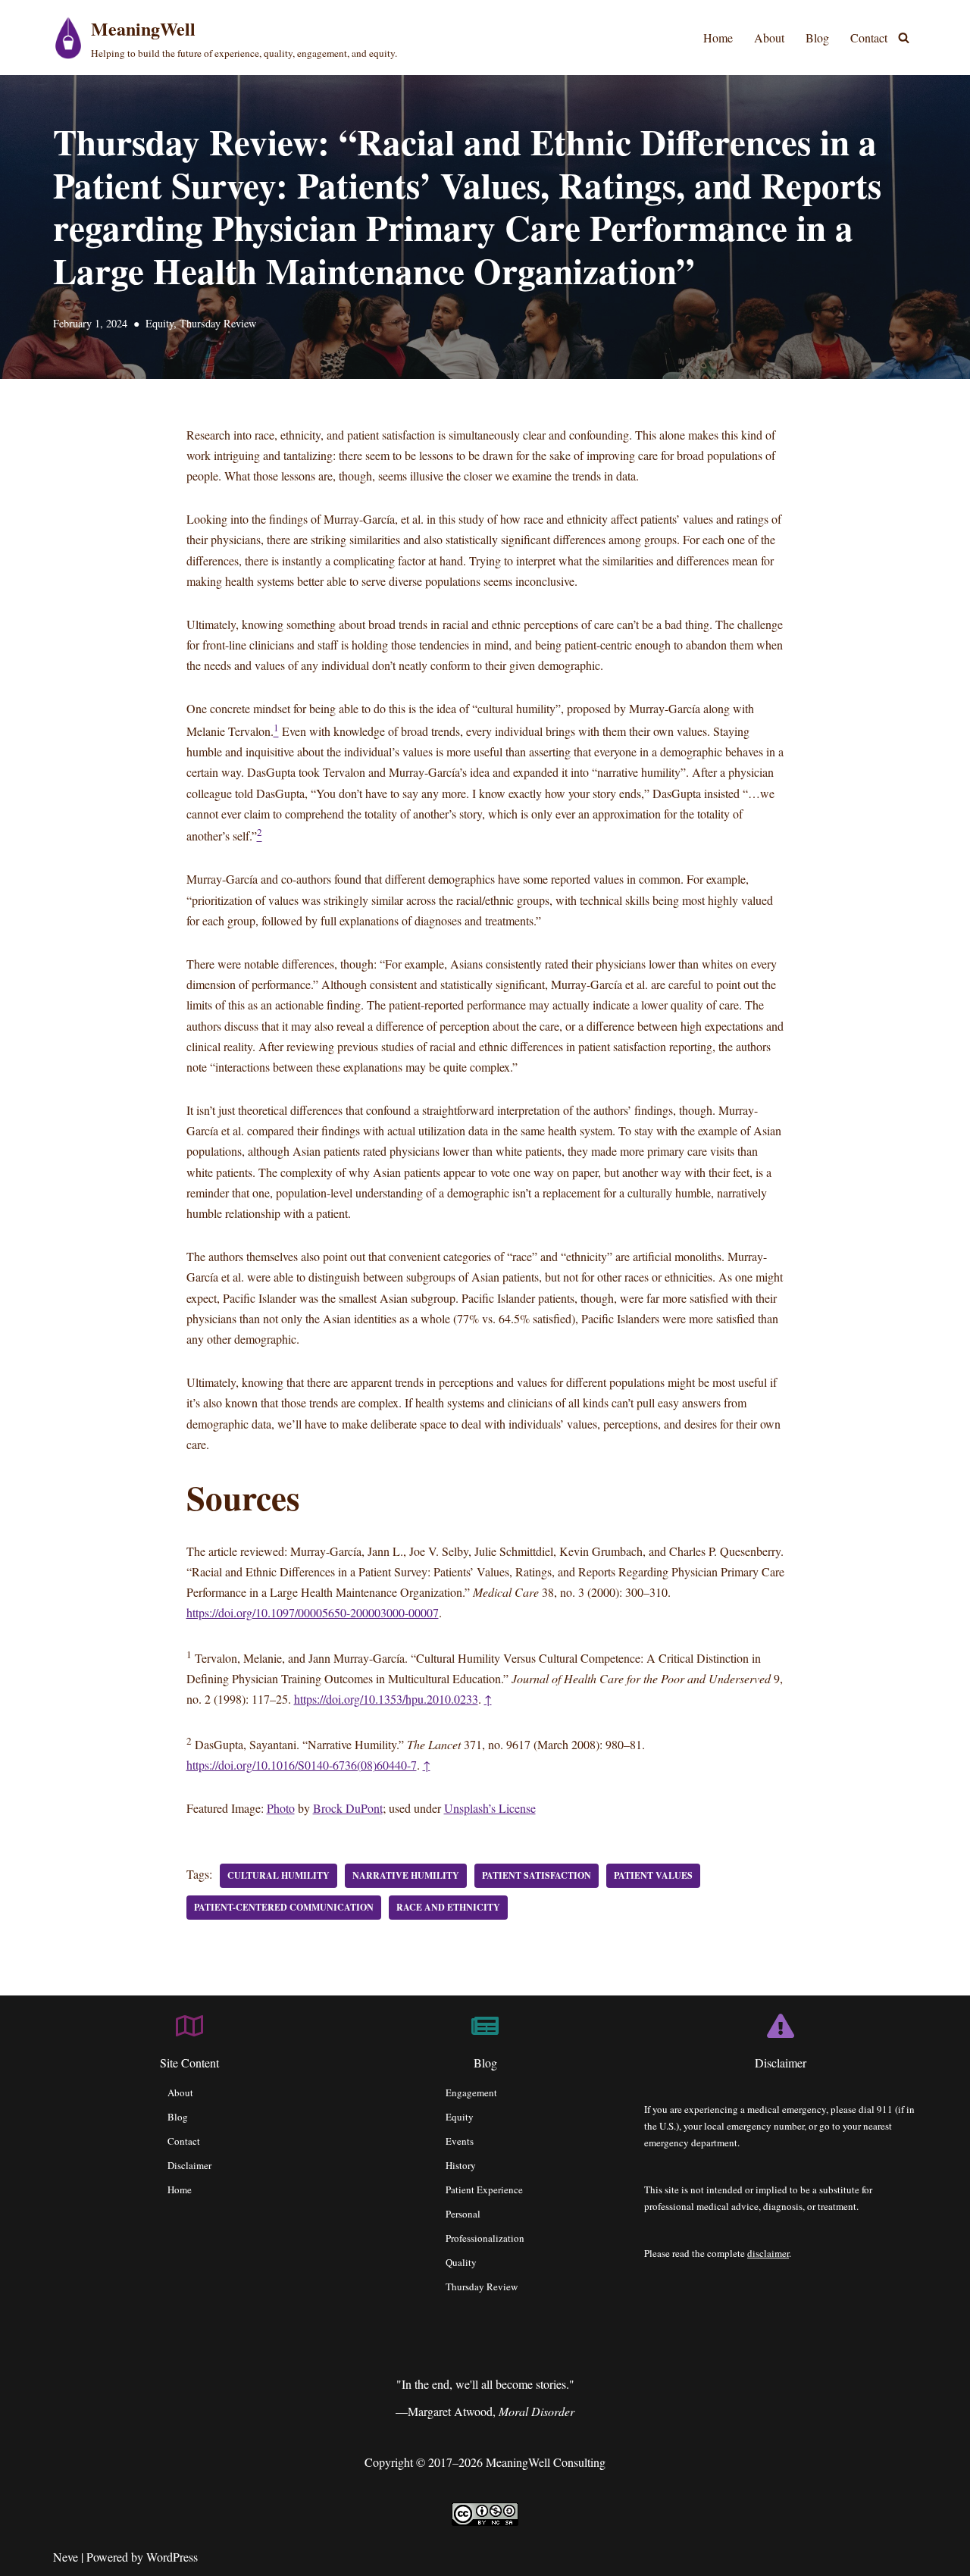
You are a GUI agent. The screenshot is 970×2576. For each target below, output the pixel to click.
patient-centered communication (284, 1907)
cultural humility (278, 1875)
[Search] (904, 38)
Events (460, 2141)
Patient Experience (484, 2189)
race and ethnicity (448, 1907)
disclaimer (768, 2253)
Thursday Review (218, 323)
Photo (281, 1808)
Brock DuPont (348, 1808)
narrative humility (406, 1875)
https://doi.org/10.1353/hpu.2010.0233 (386, 1699)
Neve (66, 2557)
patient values (653, 1875)
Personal (463, 2214)
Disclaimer (189, 2165)
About (769, 38)
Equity (160, 323)
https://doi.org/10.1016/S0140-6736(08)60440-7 (302, 1765)
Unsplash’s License (490, 1808)
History (461, 2165)
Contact (869, 38)
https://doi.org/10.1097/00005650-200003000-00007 (313, 1612)
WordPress (172, 2557)
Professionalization (485, 2238)
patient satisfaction (537, 1875)
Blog (817, 38)
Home (718, 38)
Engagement (471, 2092)
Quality (461, 2262)
